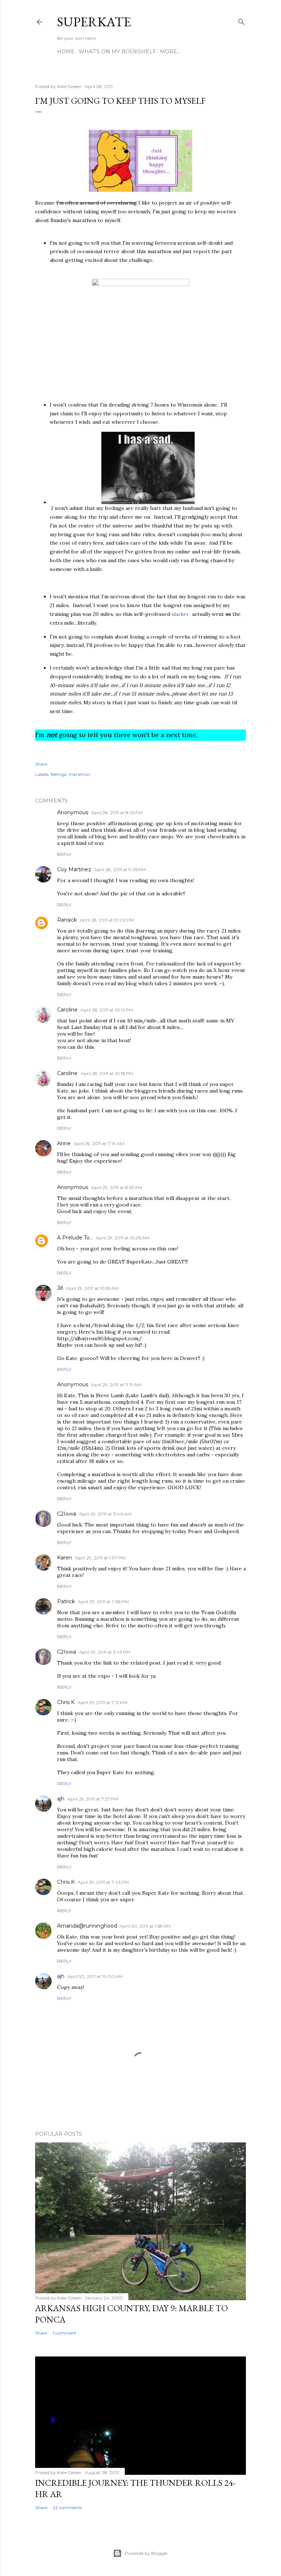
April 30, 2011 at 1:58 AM (145, 1926)
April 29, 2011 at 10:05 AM (123, 1238)
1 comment (65, 2333)
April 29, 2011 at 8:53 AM (117, 1187)
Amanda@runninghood (87, 1926)
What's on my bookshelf (117, 52)
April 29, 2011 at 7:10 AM (99, 1144)
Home (66, 52)
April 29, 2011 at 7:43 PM (103, 1882)
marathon (79, 774)
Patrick (66, 1601)
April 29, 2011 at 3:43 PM (105, 1652)
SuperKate (94, 22)
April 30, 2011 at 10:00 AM (95, 1976)
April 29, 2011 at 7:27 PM (93, 1799)
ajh (61, 1799)
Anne (64, 1143)
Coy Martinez (74, 869)
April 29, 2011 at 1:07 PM (100, 1558)
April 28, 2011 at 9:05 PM (120, 870)
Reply (64, 854)
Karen (65, 1558)
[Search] (241, 20)
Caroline (67, 1010)
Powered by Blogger (146, 2553)
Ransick (67, 920)
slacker (180, 614)
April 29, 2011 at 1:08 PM (103, 1602)
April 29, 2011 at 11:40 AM (105, 1514)
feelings (58, 774)
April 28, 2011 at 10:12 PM (107, 1010)
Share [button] (41, 764)
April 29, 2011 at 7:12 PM (102, 1702)
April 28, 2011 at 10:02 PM (107, 920)
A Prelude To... (75, 1238)
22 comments (67, 2508)
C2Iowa (67, 1514)
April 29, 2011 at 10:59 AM (92, 1288)
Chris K (66, 1702)
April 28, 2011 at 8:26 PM (117, 813)
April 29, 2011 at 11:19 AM (116, 1385)
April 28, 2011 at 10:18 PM (107, 1073)
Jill (60, 1288)
